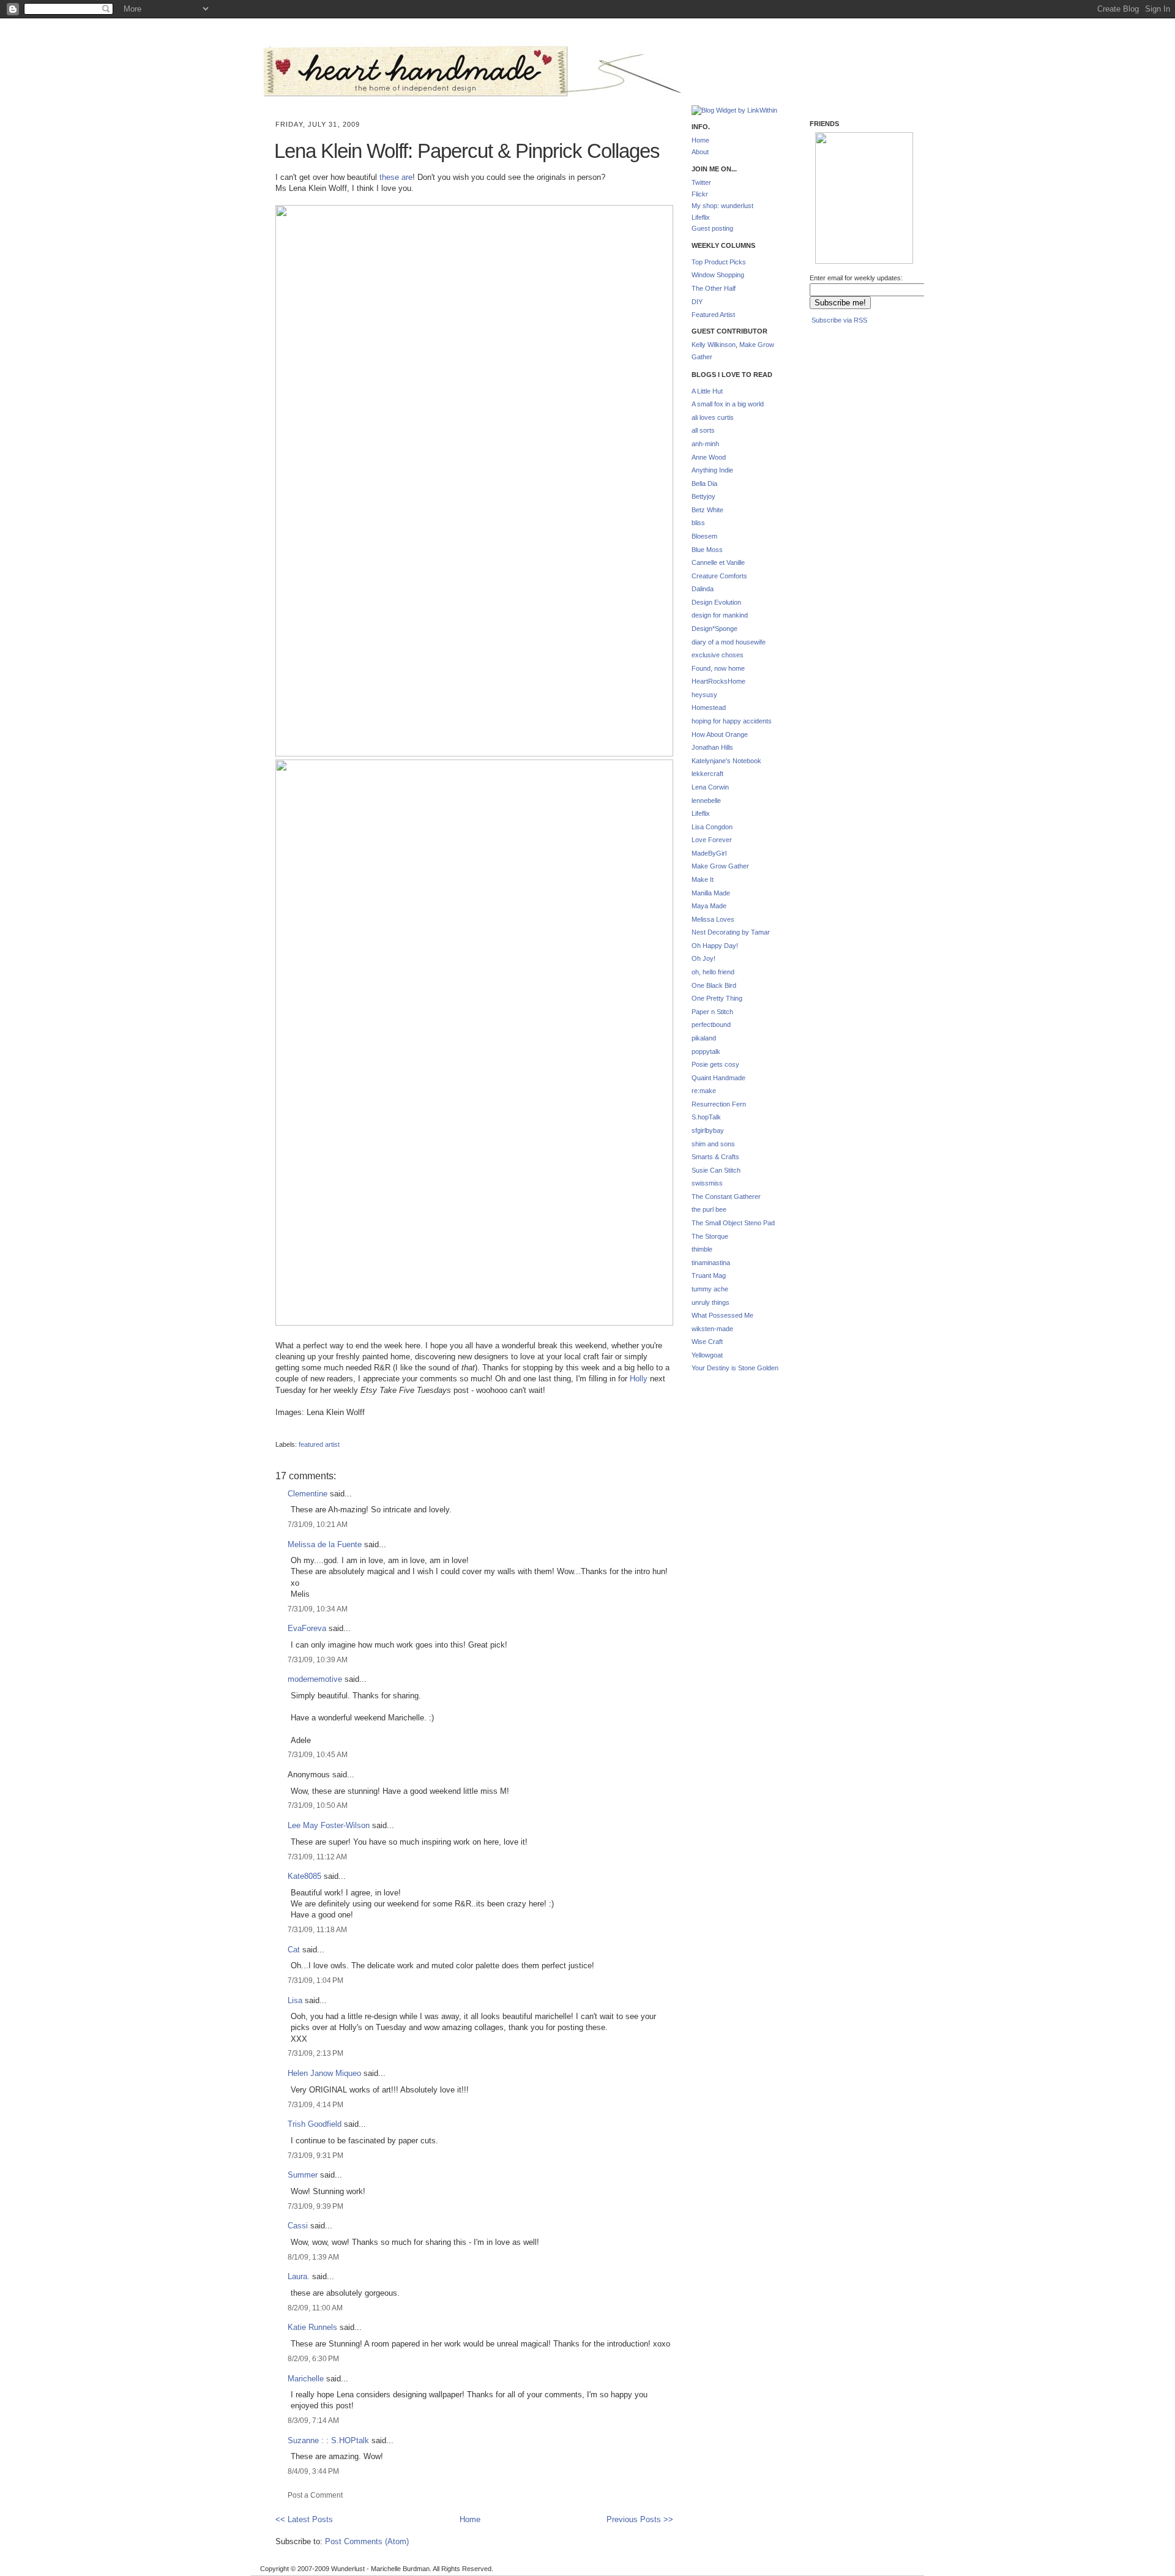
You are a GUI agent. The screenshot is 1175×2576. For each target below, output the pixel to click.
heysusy (704, 695)
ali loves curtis (713, 417)
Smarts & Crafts (715, 1157)
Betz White (707, 510)
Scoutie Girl (834, 209)
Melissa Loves (713, 919)
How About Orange (720, 734)
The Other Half (714, 288)
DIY (697, 302)
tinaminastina (711, 1263)
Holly (639, 1379)
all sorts (703, 430)
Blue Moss (707, 550)
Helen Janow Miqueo (324, 2073)
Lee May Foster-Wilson (329, 1825)
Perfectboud (884, 246)
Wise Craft (707, 1342)
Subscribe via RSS (839, 320)
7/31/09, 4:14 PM (315, 2104)
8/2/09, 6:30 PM (313, 2358)
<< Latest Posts (304, 2519)
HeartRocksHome (718, 681)
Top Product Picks (719, 262)
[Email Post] (276, 1434)
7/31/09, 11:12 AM (317, 1857)
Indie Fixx (834, 181)
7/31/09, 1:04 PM (315, 1980)
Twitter (701, 182)
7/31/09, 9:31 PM (315, 2155)
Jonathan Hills (712, 747)
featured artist (319, 1444)
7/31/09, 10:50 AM (318, 1805)
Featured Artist (713, 315)
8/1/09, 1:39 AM (313, 2257)
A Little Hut (707, 391)
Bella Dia (704, 483)
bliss (698, 523)
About (700, 152)
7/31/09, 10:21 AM (318, 1524)
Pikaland (835, 245)
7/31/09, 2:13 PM (315, 2053)
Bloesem (704, 536)
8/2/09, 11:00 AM (315, 2308)
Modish (834, 150)
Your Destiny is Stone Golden (735, 1368)
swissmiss (707, 1183)
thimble (702, 1249)
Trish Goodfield (315, 2124)
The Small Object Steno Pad (733, 1223)
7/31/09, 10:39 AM (318, 1659)
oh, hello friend (713, 972)
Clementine (308, 1494)
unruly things (711, 1302)
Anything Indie (712, 470)
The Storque (710, 1236)
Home (470, 2519)
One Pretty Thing (717, 998)
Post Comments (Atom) (367, 2541)
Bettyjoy (703, 496)
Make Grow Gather (720, 866)
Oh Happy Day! (715, 946)
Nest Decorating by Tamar (731, 932)
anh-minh (705, 444)
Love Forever (712, 840)
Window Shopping (718, 275)
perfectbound (711, 1025)
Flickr (700, 194)
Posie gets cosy (715, 1064)
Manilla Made (711, 893)
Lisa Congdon (712, 827)
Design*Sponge (714, 629)
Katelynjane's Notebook (726, 761)
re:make (704, 1091)
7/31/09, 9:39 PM (315, 2206)
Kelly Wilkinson (714, 345)
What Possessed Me (722, 1315)
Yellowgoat (707, 1355)
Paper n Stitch (712, 1012)
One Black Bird (714, 985)
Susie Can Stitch (716, 1170)
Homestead (709, 707)
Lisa (295, 2000)
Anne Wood (709, 457)
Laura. (299, 2276)
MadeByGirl (709, 853)
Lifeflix (701, 217)
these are (396, 177)
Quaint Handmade (718, 1078)
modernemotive (315, 1679)
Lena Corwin (710, 787)
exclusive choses (718, 655)
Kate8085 (304, 1876)
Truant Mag (709, 1275)
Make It (703, 879)
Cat (294, 1950)
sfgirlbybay (708, 1130)
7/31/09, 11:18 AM (317, 1929)
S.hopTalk (706, 1117)
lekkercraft (707, 774)
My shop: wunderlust (722, 206)
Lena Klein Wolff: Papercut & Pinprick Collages (467, 151)
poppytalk (706, 1051)
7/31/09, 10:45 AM (318, 1754)
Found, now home (718, 668)
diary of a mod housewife (729, 642)
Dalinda (703, 589)
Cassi (298, 2226)
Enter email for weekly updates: (856, 278)
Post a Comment (315, 2495)
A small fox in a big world (728, 404)
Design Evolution (716, 602)
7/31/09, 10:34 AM (318, 1609)
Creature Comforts (719, 576)
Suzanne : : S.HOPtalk (328, 2440)
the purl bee (709, 1209)
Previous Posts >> (640, 2519)
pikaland (704, 1038)
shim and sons (713, 1144)
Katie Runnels (312, 2327)
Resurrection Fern (719, 1104)
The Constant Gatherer (726, 1197)
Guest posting (712, 228)
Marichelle (306, 2379)
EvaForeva (307, 1628)
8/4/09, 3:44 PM (313, 2471)
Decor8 (883, 186)
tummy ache (710, 1289)
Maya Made (709, 906)
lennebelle (706, 801)
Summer (303, 2175)
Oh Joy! (703, 958)
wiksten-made (712, 1329)
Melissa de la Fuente (325, 1544)
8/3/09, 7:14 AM (313, 2420)
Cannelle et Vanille (718, 562)
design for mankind (720, 615)
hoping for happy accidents (732, 721)
